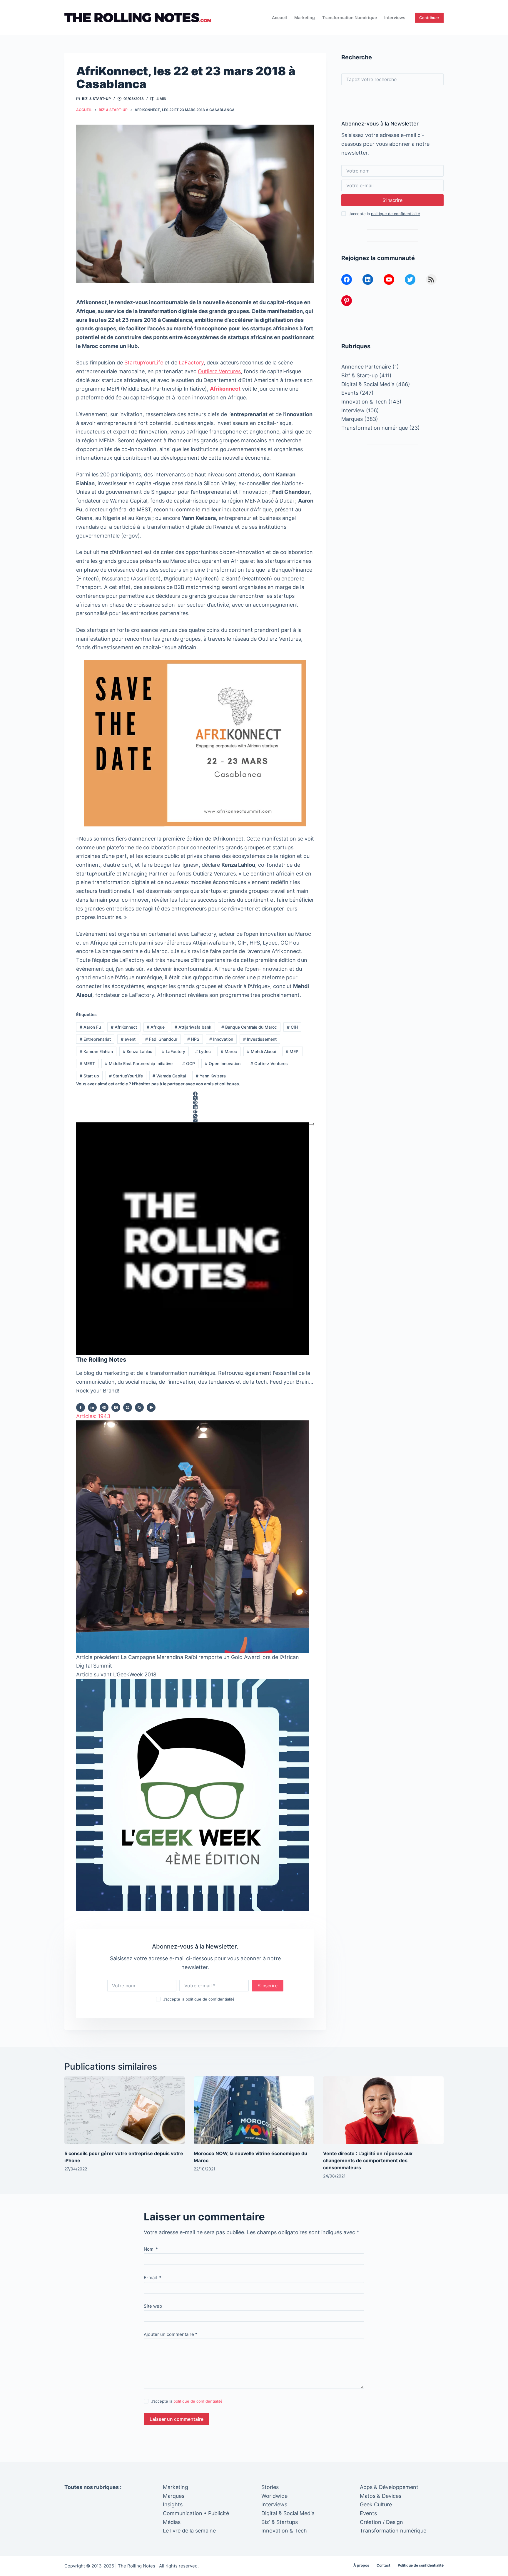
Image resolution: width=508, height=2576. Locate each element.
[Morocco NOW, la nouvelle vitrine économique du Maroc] (254, 2110)
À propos (361, 2565)
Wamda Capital (169, 1076)
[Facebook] (195, 1094)
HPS (193, 1039)
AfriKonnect (124, 1027)
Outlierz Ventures (219, 371)
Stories (270, 2487)
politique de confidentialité (210, 1999)
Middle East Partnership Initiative (139, 1063)
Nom (151, 2249)
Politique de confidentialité (421, 2565)
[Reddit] (195, 1111)
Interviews (395, 17)
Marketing (305, 17)
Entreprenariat (95, 1039)
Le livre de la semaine (189, 2531)
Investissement (260, 1039)
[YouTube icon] (151, 1407)
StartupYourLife (144, 363)
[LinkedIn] (195, 1107)
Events (350, 393)
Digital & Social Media (368, 384)
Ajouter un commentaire (171, 2334)
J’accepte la (199, 1999)
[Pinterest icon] (128, 1407)
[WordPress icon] (139, 1407)
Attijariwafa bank (193, 1027)
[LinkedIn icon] (92, 1407)
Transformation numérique (350, 17)
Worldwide (274, 2496)
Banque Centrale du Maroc (249, 1027)
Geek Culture (376, 2504)
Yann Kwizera (211, 1076)
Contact (383, 2565)
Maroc (229, 1051)
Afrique (156, 1027)
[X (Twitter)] (195, 1098)
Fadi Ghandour (161, 1039)
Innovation (221, 1039)
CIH (292, 1027)
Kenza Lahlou (138, 1051)
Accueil (279, 17)
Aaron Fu (90, 1027)
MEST (87, 1063)
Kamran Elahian (96, 1051)
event (128, 1039)
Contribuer (429, 18)
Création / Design (381, 2522)
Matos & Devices (381, 2496)
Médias (172, 2522)
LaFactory (191, 363)
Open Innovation (223, 1063)
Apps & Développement (389, 2487)
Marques (352, 419)
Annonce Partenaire (366, 367)
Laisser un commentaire (177, 2419)
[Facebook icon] (81, 1407)
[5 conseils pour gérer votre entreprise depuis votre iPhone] (125, 2110)
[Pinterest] (195, 1103)
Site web (153, 2306)
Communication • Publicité (196, 2513)
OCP (189, 1063)
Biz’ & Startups (280, 2522)
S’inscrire (268, 1986)
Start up (89, 1076)
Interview (353, 410)
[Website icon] (104, 1407)
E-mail (153, 2278)
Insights (173, 2504)
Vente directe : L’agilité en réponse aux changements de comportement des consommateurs (368, 2160)
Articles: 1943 (93, 1416)
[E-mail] (195, 1120)
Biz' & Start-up (96, 99)
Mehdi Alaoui (261, 1051)
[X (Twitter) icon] (116, 1407)
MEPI (293, 1051)
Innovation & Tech (364, 402)
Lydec (203, 1051)
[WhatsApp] (195, 1116)
